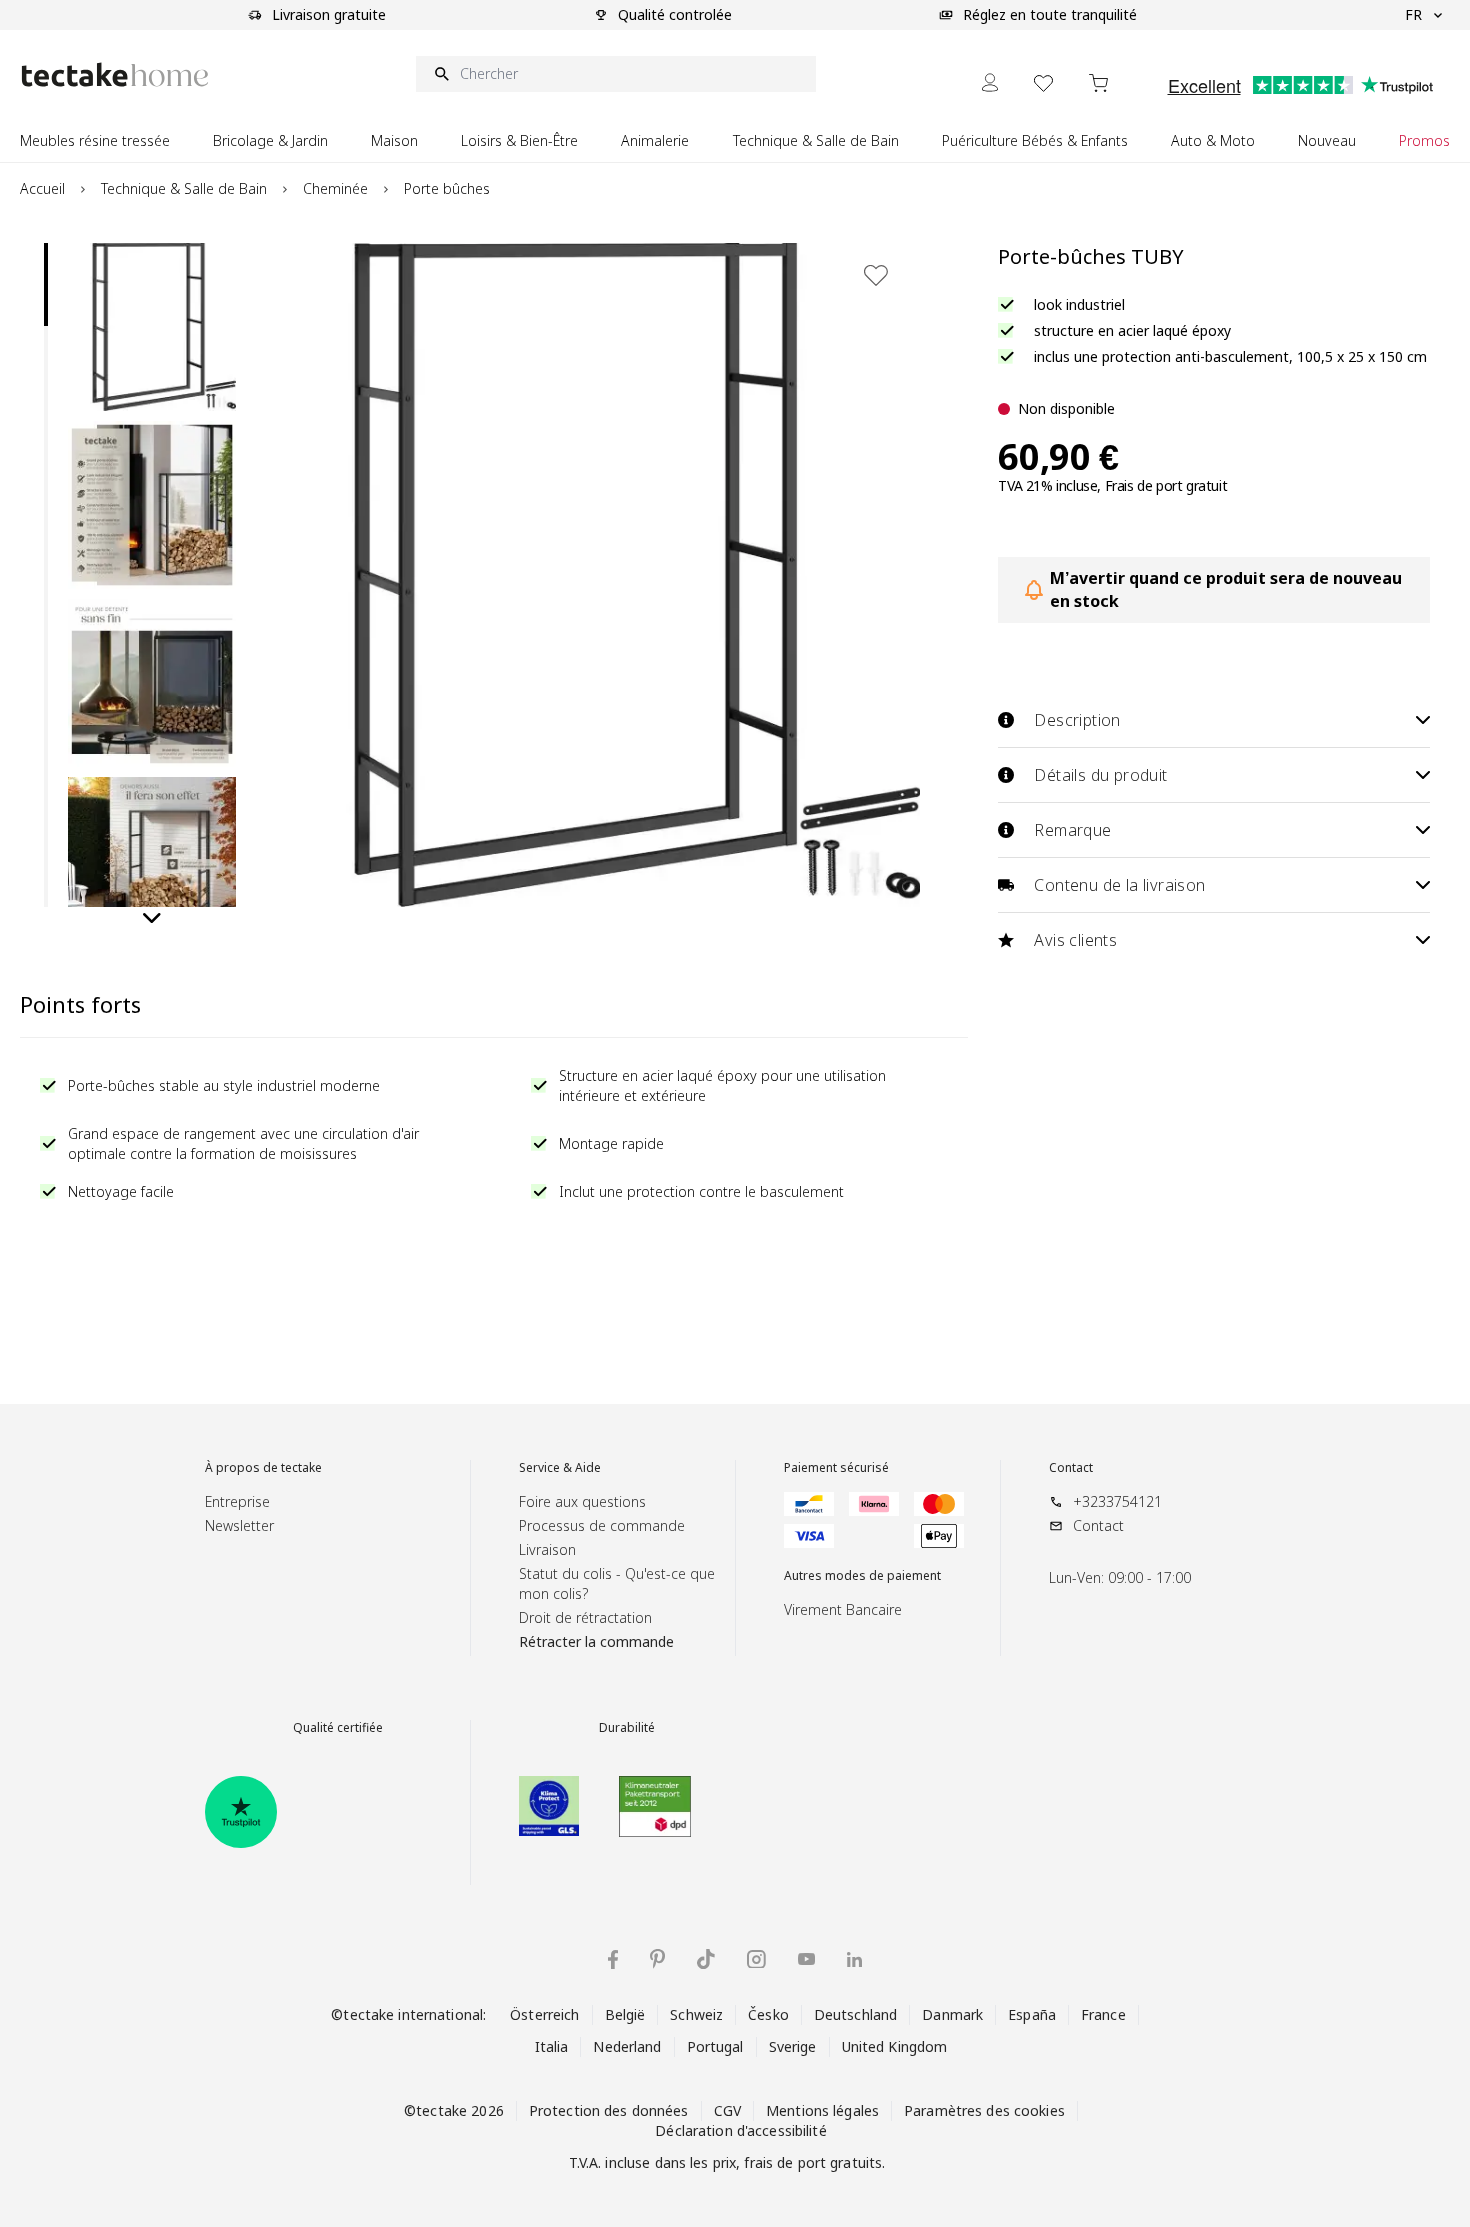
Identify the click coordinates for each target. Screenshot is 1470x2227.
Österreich (544, 2014)
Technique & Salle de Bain (184, 188)
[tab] (46, 284)
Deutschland (855, 2014)
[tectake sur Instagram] (756, 1959)
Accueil (42, 188)
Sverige (793, 2046)
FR (1413, 14)
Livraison (547, 1549)
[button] (152, 327)
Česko (768, 2014)
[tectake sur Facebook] (613, 1959)
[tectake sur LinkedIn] (854, 1959)
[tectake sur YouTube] (806, 1959)
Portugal (715, 2046)
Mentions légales (822, 2110)
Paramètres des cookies (984, 2110)
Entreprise (237, 1501)
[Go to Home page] (115, 74)
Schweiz (696, 2014)
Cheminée (335, 188)
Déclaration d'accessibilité (740, 2130)
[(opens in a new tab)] (241, 1812)
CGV (727, 2110)
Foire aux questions (582, 1501)
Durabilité (627, 1728)
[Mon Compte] (990, 82)
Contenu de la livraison (1119, 885)
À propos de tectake (263, 1468)
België (625, 2014)
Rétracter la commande (596, 1641)
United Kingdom (895, 2046)
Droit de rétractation (585, 1617)
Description (1077, 720)
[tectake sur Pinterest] (657, 1959)
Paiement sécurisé (836, 1468)
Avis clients (1075, 940)
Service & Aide (560, 1468)
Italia (552, 2046)
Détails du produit (1100, 775)
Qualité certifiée (338, 1728)
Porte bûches (447, 188)
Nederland (627, 2046)
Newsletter (239, 1525)
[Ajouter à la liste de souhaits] (876, 275)
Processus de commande (602, 1525)
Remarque (1072, 830)
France (1103, 2014)
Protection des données (609, 2110)
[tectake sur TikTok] (706, 1959)
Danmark (952, 2014)
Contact (1071, 1468)
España (1032, 2014)
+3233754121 (1117, 1501)
